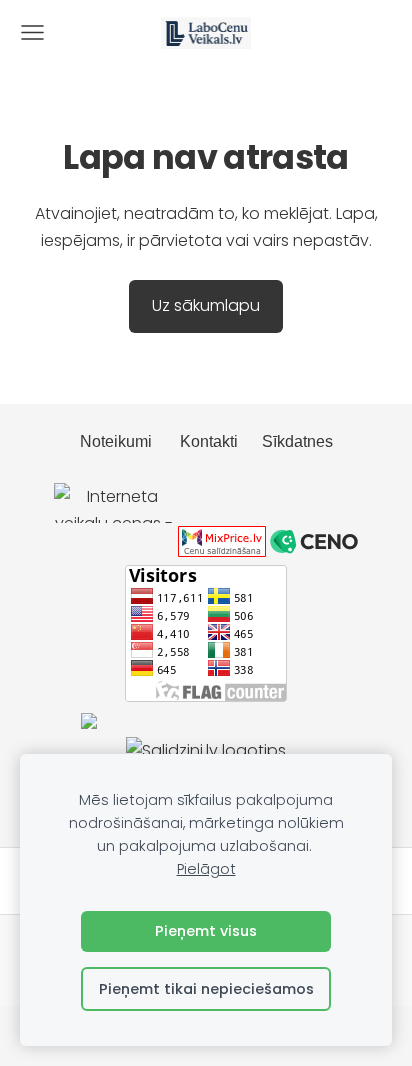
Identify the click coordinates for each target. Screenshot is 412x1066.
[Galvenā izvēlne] (32, 32)
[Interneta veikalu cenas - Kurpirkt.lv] (114, 551)
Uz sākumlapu (206, 305)
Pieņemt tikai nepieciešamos (206, 989)
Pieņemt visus (206, 931)
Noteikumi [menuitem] (116, 441)
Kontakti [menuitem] (209, 441)
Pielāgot (206, 869)
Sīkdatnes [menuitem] (297, 441)
